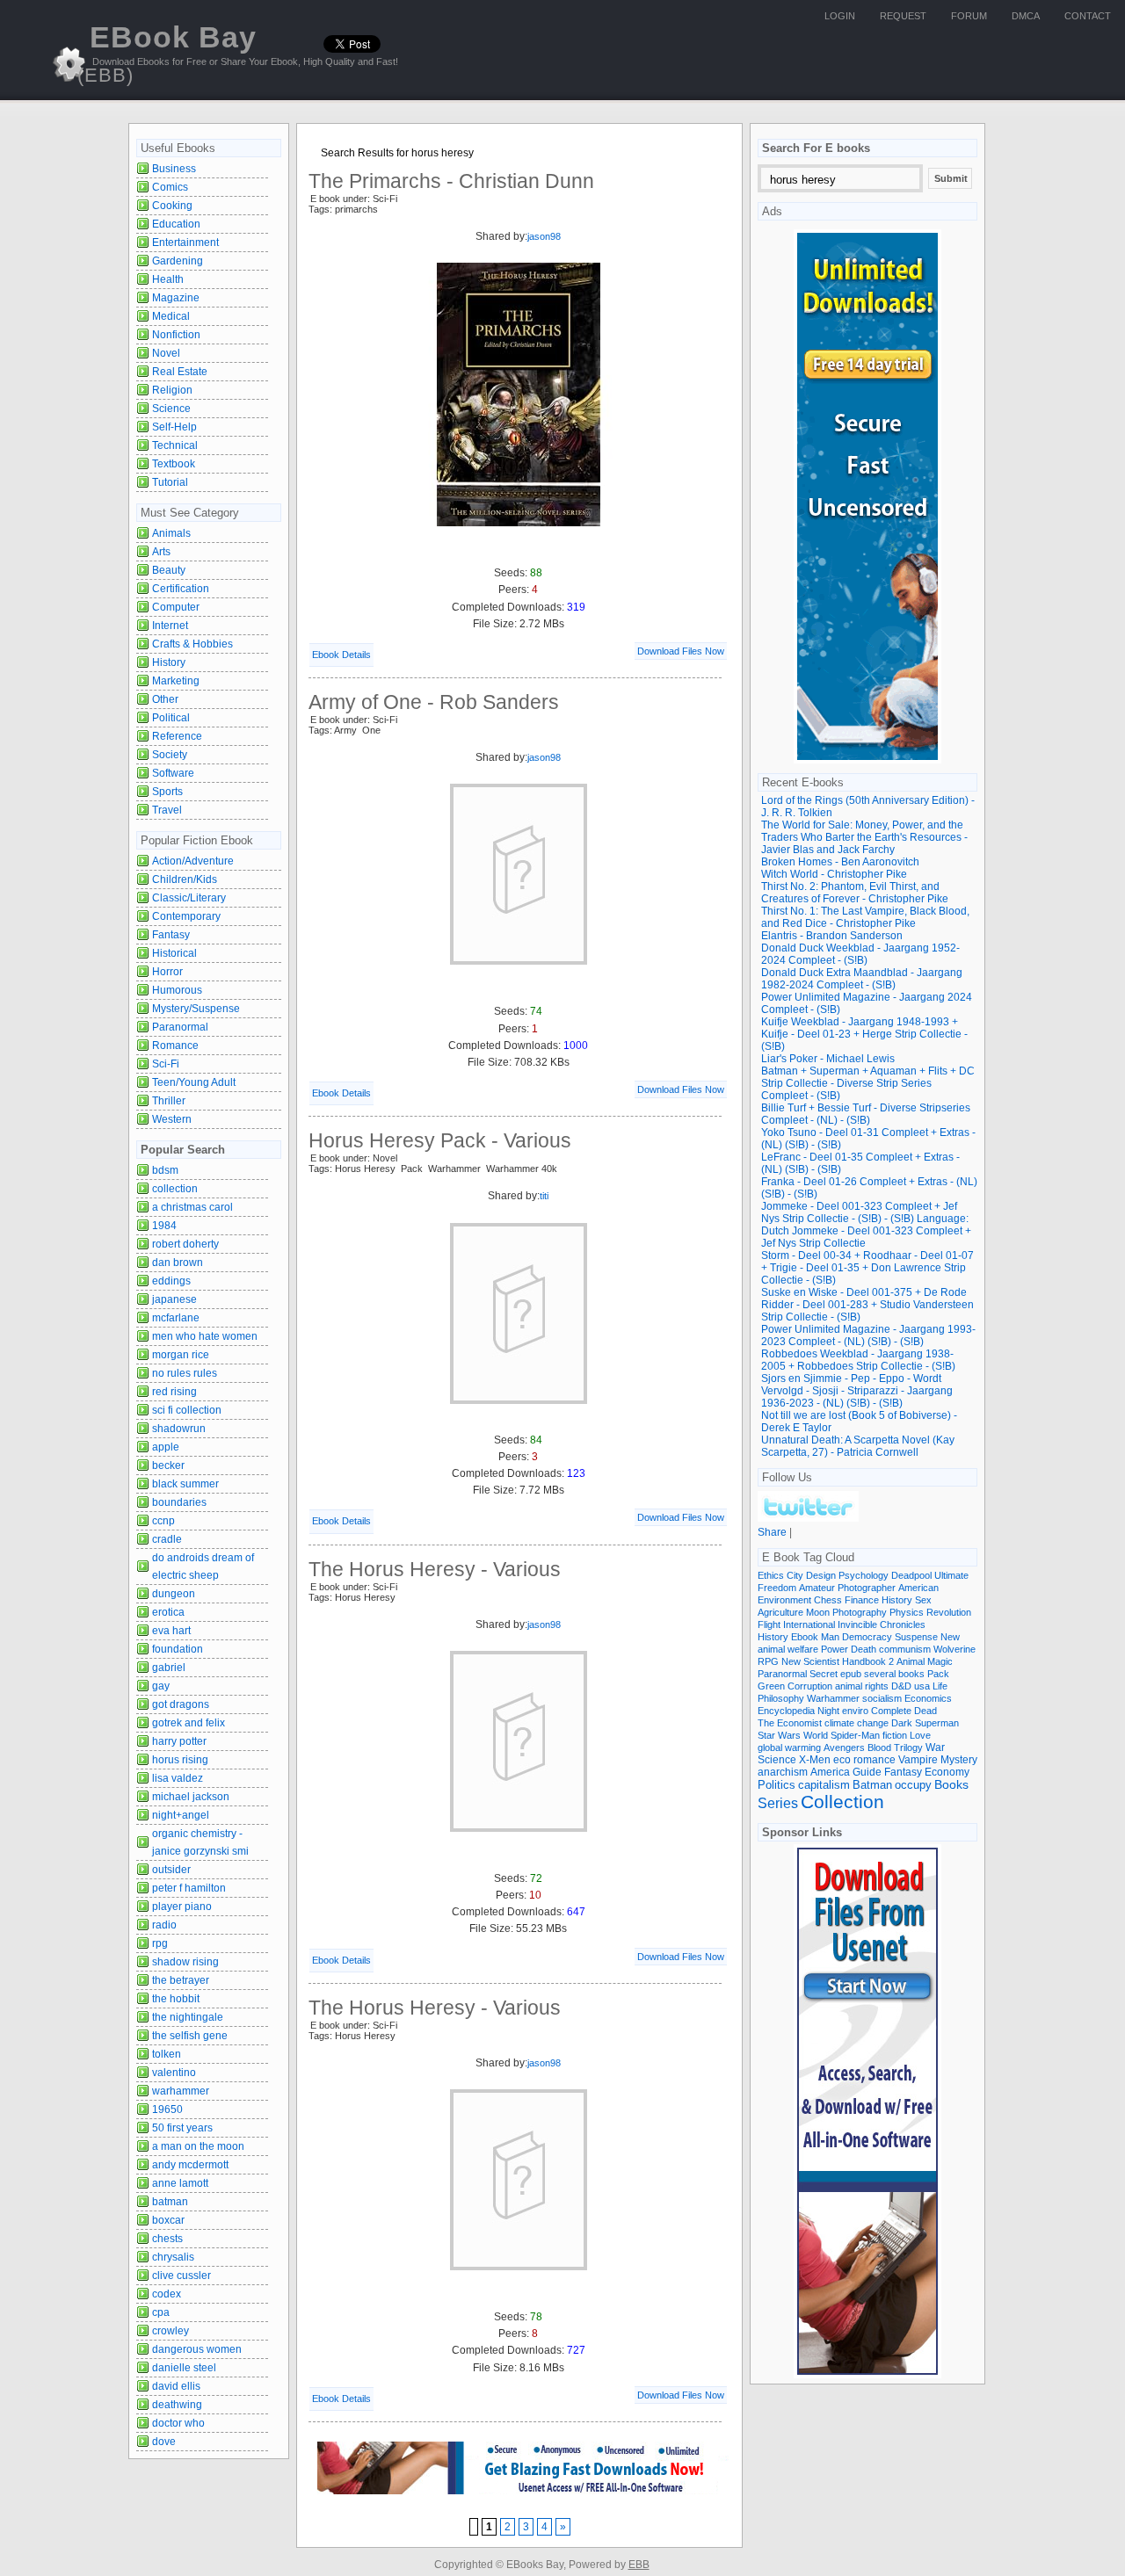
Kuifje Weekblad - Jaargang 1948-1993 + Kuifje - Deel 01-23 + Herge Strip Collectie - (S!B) (864, 1034)
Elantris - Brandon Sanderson (832, 936)
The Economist (790, 1723)
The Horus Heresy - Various (435, 1569)
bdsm (165, 1170)
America (830, 1772)
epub (851, 1674)
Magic (940, 1661)
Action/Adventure (193, 861)
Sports (167, 792)
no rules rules (185, 1373)
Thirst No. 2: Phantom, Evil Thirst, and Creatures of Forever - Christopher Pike (855, 893)
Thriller (169, 1101)
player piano (182, 1907)
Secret (824, 1674)
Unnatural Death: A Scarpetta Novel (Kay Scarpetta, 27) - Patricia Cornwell (858, 1446)
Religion (172, 390)
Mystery (959, 1759)
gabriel (169, 1668)
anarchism (783, 1772)
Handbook (864, 1661)
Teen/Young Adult (194, 1082)
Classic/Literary (189, 898)
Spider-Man (855, 1735)
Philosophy (781, 1698)
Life (940, 1686)
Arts (161, 552)
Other (165, 699)
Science (171, 409)
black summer (185, 1484)
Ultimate (951, 1575)
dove (164, 2442)
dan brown (178, 1263)
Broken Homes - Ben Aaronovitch (840, 862)
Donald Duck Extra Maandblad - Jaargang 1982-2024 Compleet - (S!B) (862, 979)
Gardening (178, 261)
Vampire (918, 1759)
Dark (902, 1723)
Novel (166, 353)
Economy (947, 1772)
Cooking (172, 206)
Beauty (169, 570)
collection (175, 1189)
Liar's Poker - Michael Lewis (828, 1059)
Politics (777, 1785)
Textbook (174, 464)
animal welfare (788, 1649)
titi (544, 1196)
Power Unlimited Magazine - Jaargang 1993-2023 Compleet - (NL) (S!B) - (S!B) (868, 1335)
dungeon (174, 1594)
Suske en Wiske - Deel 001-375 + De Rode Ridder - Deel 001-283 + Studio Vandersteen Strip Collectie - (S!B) (867, 1305)
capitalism (824, 1785)
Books (951, 1785)
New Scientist (810, 1661)
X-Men (815, 1760)
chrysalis (173, 2257)
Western (172, 1119)
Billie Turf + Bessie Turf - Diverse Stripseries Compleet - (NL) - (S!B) (866, 1114)
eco (842, 1760)
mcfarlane (176, 1318)
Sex (923, 1600)
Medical (171, 316)
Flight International (796, 1624)
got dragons (181, 1704)
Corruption (810, 1686)
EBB (639, 2565)
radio (164, 1925)
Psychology (864, 1575)
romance (875, 1759)
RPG (768, 1661)
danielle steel (184, 2368)
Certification (181, 589)
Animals (171, 533)
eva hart (171, 1631)
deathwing (177, 2405)
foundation (178, 1649)
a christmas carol (192, 1207)
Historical (174, 953)
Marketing (176, 681)
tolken (167, 2054)
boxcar (168, 2220)
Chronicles (903, 1624)
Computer (176, 607)
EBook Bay (167, 53)
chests (167, 2239)
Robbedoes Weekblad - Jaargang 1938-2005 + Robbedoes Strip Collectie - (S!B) (858, 1360)
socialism (882, 1698)
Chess (828, 1600)
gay (161, 1686)
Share (772, 1532)
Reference (177, 736)
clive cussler (181, 2276)
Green (771, 1686)
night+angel (181, 1815)
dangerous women (197, 2349)
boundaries (179, 1502)
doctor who (178, 2423)
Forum (969, 16)
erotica (168, 1612)
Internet (170, 626)
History (169, 662)
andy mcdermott (190, 2165)
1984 (164, 1226)
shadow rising (185, 1962)
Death (864, 1649)
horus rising (180, 1760)
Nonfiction (176, 335)
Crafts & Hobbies (192, 644)
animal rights (862, 1686)
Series (778, 1803)
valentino (174, 2073)
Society (170, 755)
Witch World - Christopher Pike (834, 874)
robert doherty (185, 1244)
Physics (907, 1612)
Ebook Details (341, 655)
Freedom (777, 1588)
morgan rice (181, 1355)
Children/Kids (185, 879)
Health (168, 279)
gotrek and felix (189, 1723)
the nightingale (188, 2017)
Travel (167, 810)
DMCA (1026, 16)
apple (166, 1447)
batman (170, 2202)
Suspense (916, 1637)
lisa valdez (178, 1778)
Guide (867, 1772)
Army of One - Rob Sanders (434, 702)
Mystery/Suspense (196, 1009)
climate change (856, 1723)
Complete (891, 1711)
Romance (175, 1046)
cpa (161, 2312)
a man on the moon (198, 2146)
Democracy (867, 1637)
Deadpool (911, 1575)
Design (821, 1575)
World (816, 1735)
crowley (171, 2331)
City (795, 1575)
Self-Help (174, 427)
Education (176, 224)
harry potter (179, 1741)
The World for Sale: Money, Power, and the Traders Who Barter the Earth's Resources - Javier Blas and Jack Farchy (864, 837)
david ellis (176, 2386)
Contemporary (186, 916)
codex (167, 2294)
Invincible (857, 1624)
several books (894, 1674)
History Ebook (788, 1637)
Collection (842, 1802)
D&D (901, 1686)
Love (920, 1735)
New (950, 1637)
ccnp (163, 1521)
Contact (1088, 16)
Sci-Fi (166, 1064)
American (918, 1588)
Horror (167, 972)
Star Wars (779, 1735)
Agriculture (780, 1612)
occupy (913, 1785)
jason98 (544, 236)
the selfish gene (190, 2036)
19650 (167, 2109)
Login (840, 16)
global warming (789, 1747)
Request (903, 16)
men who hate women (205, 1336)
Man (830, 1637)
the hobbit (176, 1999)
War (935, 1747)
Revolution (949, 1612)
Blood (879, 1747)
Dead (925, 1711)
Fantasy (171, 935)
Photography (860, 1612)
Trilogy (908, 1747)
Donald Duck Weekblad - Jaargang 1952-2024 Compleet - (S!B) (860, 954)
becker (168, 1465)
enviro (855, 1711)
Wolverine (954, 1649)
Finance (862, 1600)
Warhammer (833, 1698)
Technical (175, 445)
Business (174, 169)
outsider (171, 1870)
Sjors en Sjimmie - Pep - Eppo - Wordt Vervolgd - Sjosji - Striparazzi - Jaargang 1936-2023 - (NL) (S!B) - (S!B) (857, 1391)
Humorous (177, 990)
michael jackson (191, 1797)
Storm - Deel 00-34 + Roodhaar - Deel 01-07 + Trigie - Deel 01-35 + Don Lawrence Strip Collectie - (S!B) (867, 1268)
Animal (911, 1661)
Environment (784, 1600)
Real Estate (180, 372)
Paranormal (180, 1027)
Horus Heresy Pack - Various (440, 1140)
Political (171, 718)
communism (905, 1649)
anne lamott (180, 2183)
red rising (174, 1392)
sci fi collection (187, 1410)
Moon (818, 1612)
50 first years (182, 2128)
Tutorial (170, 482)
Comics (170, 187)
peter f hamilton (189, 1888)
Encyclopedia (786, 1711)
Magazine (176, 298)
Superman (937, 1723)
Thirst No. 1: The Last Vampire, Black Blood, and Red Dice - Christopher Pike (865, 917)
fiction (895, 1735)
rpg (160, 1943)
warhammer (181, 2091)
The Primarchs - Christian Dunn (451, 181)
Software (173, 773)
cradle (167, 1539)
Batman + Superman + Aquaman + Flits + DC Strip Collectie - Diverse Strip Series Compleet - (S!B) (868, 1083)
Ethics (771, 1575)
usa (922, 1686)
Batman (872, 1785)
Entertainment (185, 242)
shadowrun (179, 1429)
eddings (171, 1281)
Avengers (844, 1747)
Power (835, 1649)
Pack (938, 1674)
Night (828, 1711)
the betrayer (181, 1980)
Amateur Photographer (847, 1588)
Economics (928, 1698)
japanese (174, 1299)
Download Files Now (681, 651)
